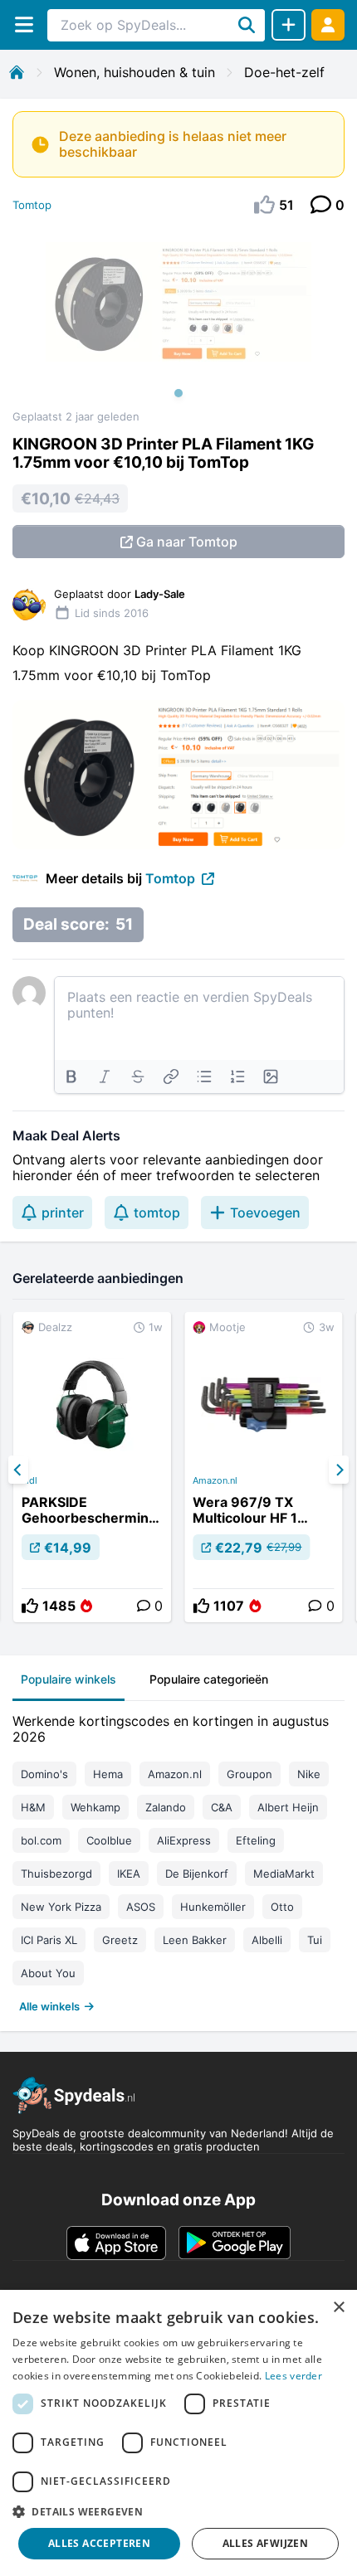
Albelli (267, 1940)
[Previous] (18, 1470)
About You (48, 1973)
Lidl (29, 1480)
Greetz (120, 1940)
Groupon (249, 1774)
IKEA (129, 1874)
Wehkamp (95, 1807)
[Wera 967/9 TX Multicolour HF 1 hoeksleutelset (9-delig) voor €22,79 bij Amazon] (263, 1467)
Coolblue (109, 1840)
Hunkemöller (213, 1907)
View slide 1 (178, 393)
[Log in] (328, 24)
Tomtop (32, 205)
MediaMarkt (284, 1874)
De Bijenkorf (197, 1874)
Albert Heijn (288, 1807)
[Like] (30, 1606)
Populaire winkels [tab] (68, 1679)
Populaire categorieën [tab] (209, 1679)
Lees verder (293, 2376)
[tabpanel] (178, 1860)
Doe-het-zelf (284, 72)
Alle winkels (49, 2006)
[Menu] (24, 24)
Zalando (166, 1807)
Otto (282, 1907)
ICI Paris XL (49, 1940)
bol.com (41, 1840)
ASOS (141, 1907)
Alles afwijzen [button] (266, 2543)
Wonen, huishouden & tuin (134, 72)
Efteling (256, 1840)
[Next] (339, 1470)
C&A (222, 1807)
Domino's (44, 1774)
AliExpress (184, 1840)
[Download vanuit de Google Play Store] (235, 2243)
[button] (178, 2511)
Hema (108, 1774)
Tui (315, 1940)
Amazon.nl (215, 1480)
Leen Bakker (195, 1940)
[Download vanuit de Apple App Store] (116, 2243)
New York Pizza (61, 1907)
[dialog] (178, 2433)
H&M (33, 1807)
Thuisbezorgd (56, 1874)
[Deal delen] (289, 25)
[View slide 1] (178, 318)
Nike (309, 1774)
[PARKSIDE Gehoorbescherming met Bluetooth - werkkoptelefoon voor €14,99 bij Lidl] (92, 1467)
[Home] (17, 72)
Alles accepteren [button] (99, 2543)
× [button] (338, 2308)
